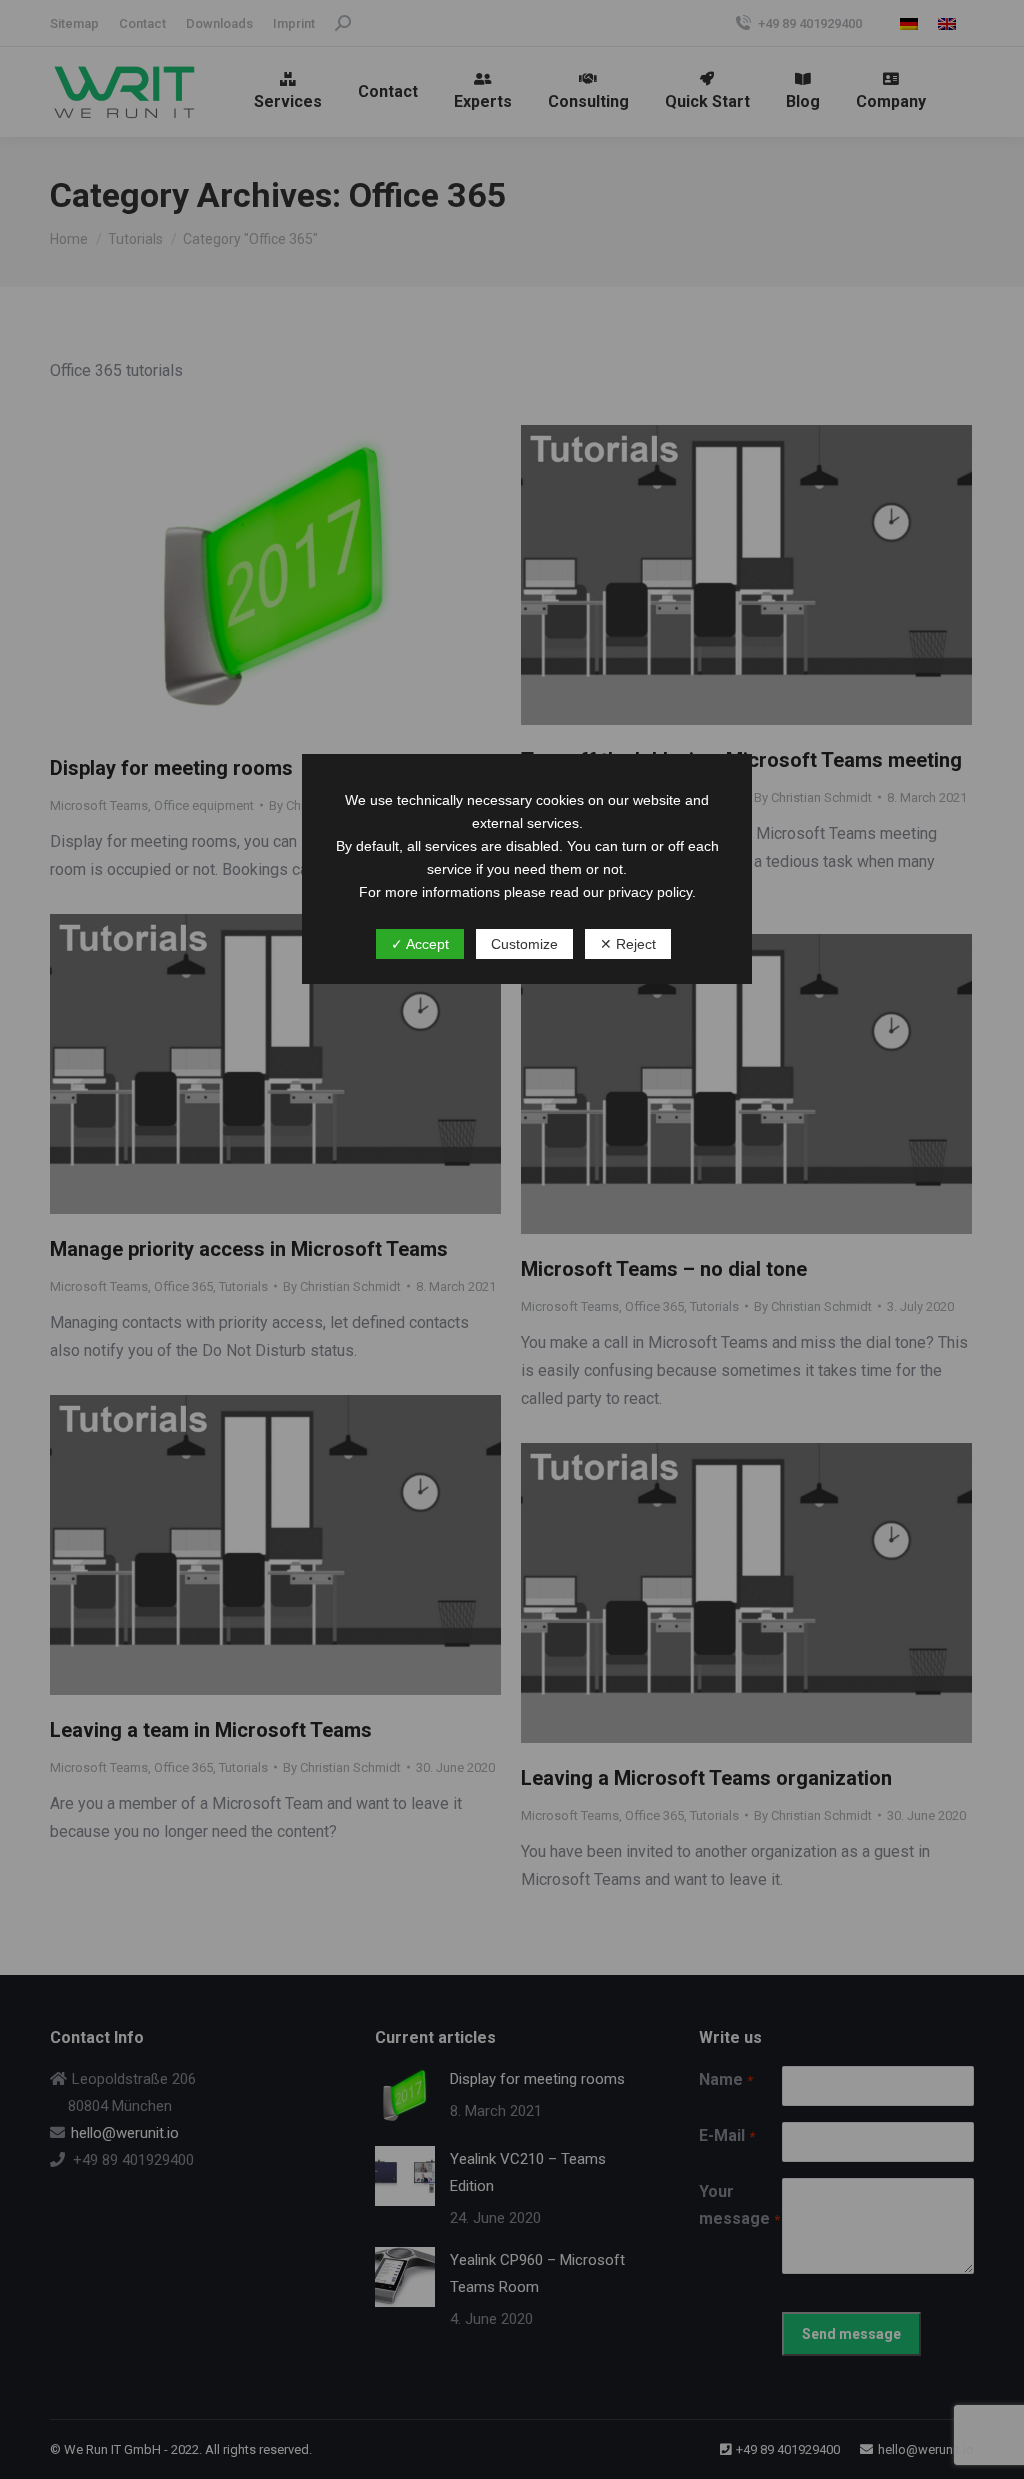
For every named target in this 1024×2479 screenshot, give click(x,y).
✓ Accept (420, 944)
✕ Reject (628, 944)
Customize (524, 944)
